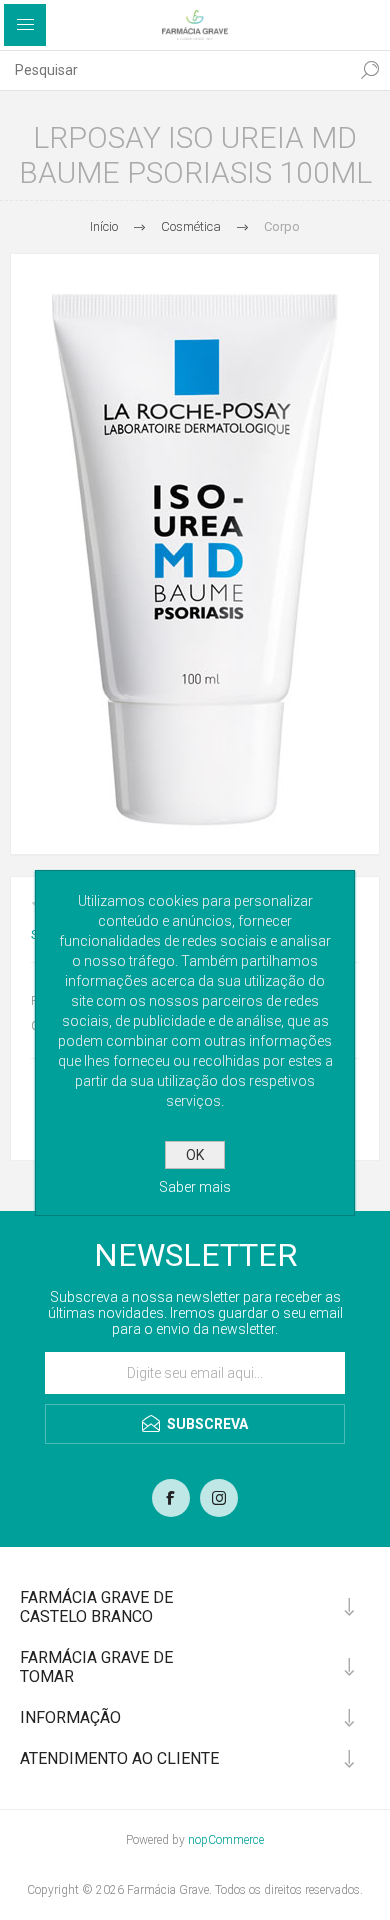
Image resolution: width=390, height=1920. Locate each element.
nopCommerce (226, 1840)
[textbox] (175, 70)
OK (195, 1155)
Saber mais (195, 1187)
